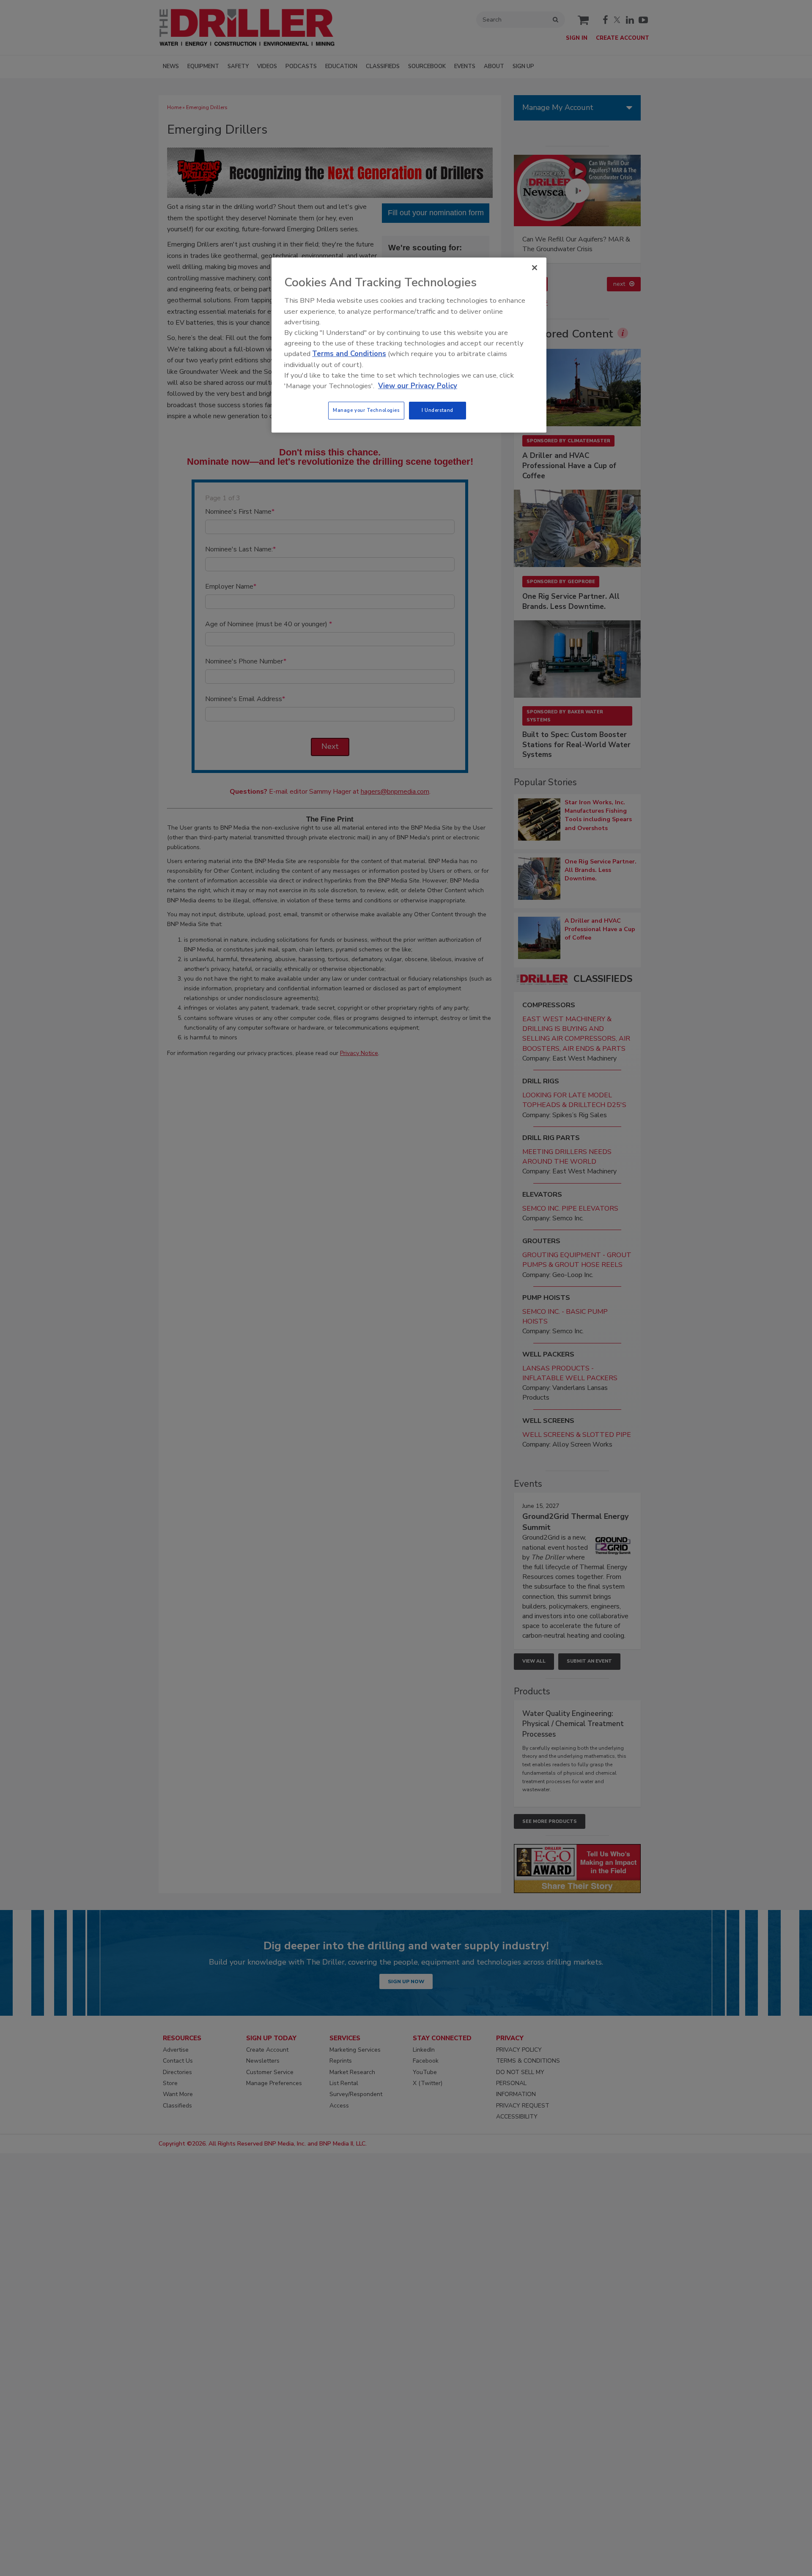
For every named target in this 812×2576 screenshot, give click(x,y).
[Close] (535, 268)
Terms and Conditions (349, 354)
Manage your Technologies (366, 410)
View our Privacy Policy (418, 386)
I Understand (438, 410)
